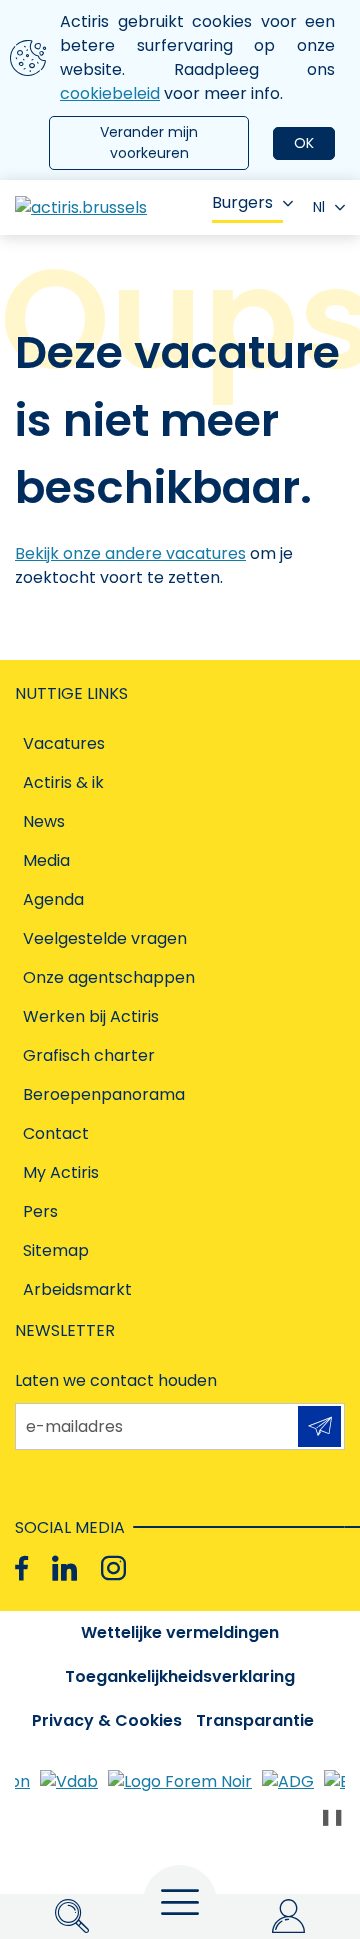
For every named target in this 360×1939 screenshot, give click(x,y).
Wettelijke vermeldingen (180, 1632)
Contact (56, 1133)
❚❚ (332, 1816)
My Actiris (61, 1172)
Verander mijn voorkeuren (149, 142)
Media (46, 860)
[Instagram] (113, 1568)
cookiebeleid (110, 93)
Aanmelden (319, 1426)
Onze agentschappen (109, 977)
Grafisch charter (89, 1055)
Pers (40, 1211)
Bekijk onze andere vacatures (130, 553)
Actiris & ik (63, 782)
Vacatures (64, 743)
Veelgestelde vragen (105, 938)
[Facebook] (21, 1568)
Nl (319, 207)
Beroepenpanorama (104, 1094)
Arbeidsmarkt (77, 1289)
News (44, 821)
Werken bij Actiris (91, 1016)
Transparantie (255, 1720)
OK (304, 143)
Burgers (242, 202)
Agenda (53, 899)
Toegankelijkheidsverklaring (180, 1676)
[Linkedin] (64, 1568)
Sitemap (56, 1250)
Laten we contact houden (116, 1380)
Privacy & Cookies (107, 1720)
